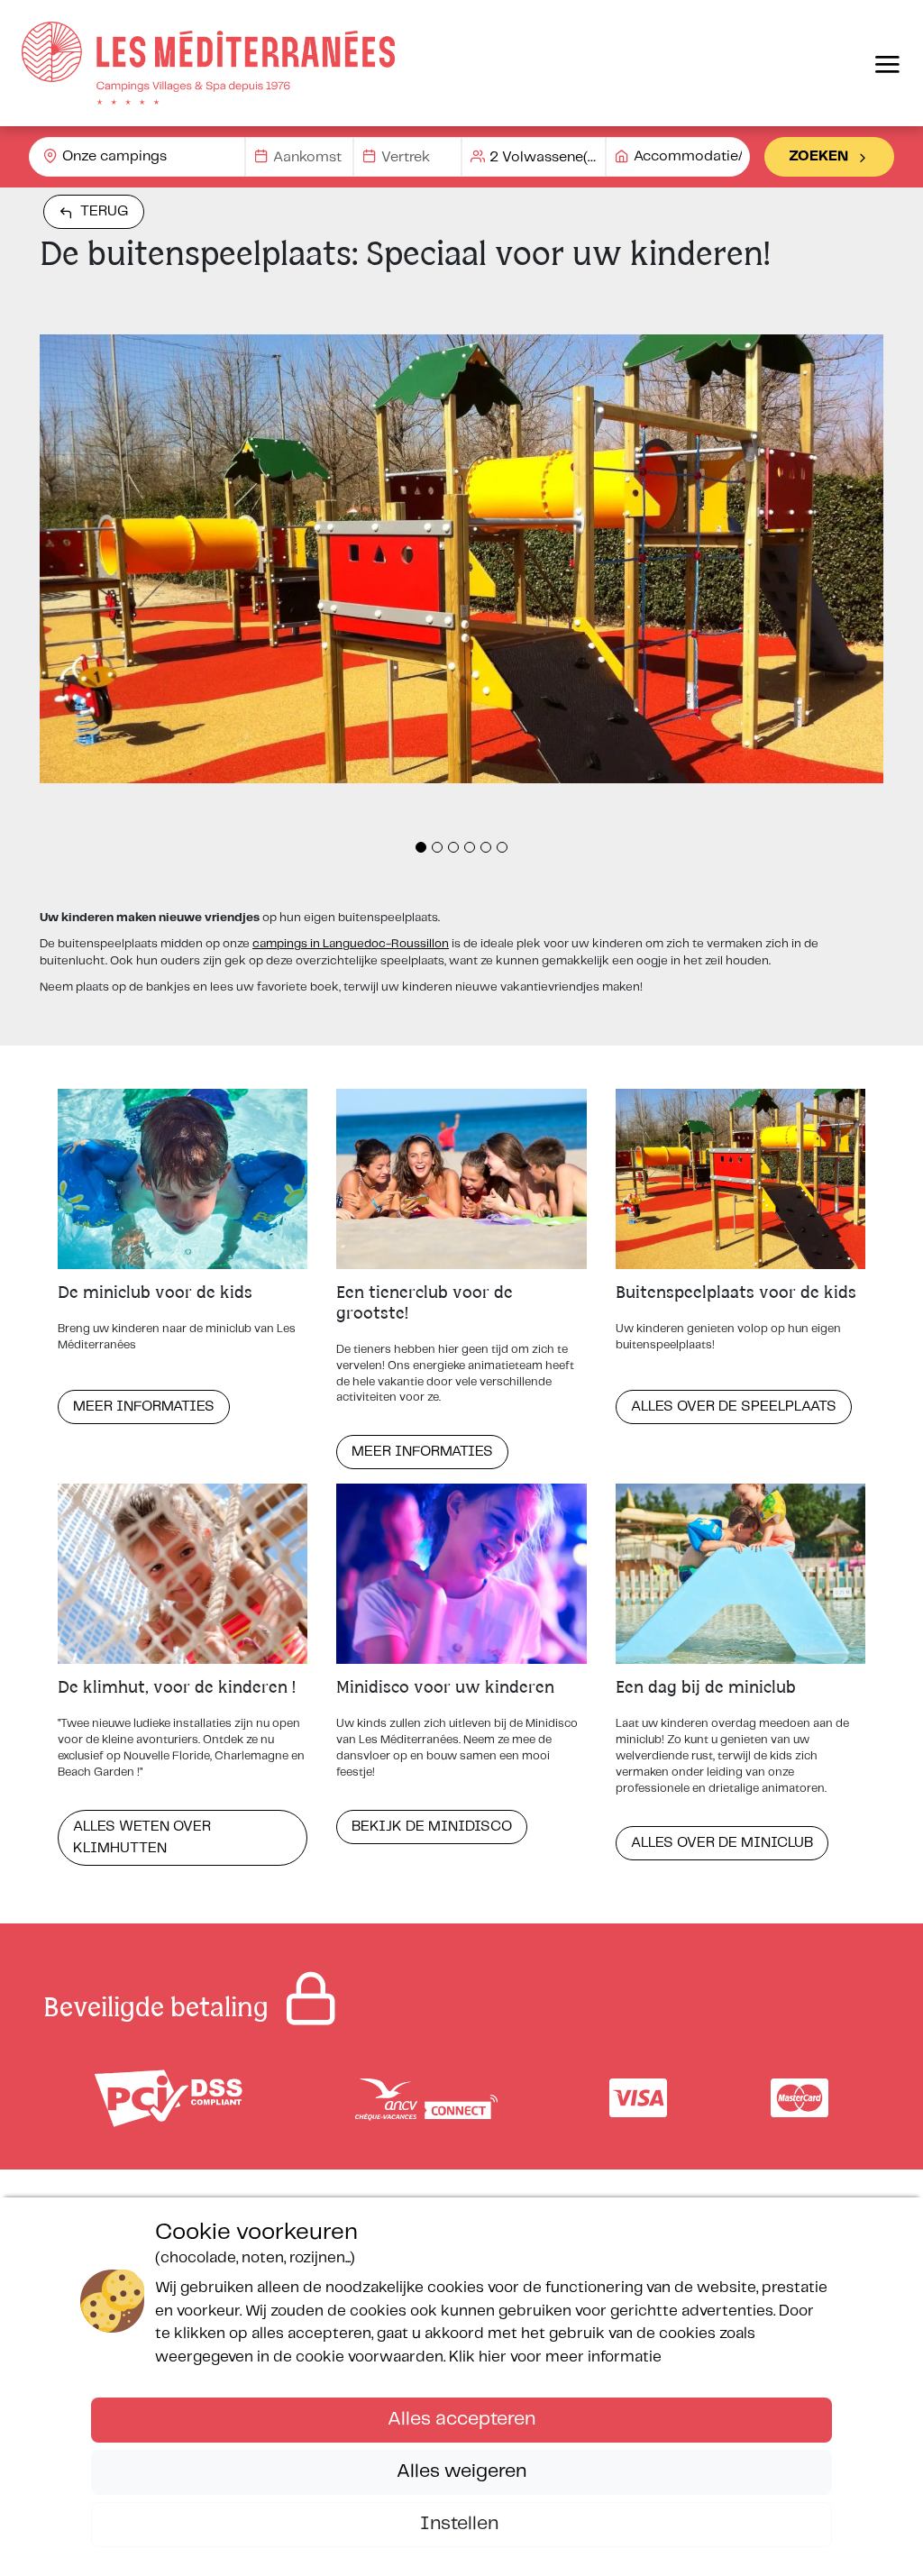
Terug (105, 211)
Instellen (461, 2524)
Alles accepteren (461, 2419)
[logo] (208, 63)
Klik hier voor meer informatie (555, 2357)
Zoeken (818, 156)
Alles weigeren (461, 2471)
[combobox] (137, 157)
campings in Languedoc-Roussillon (351, 944)
